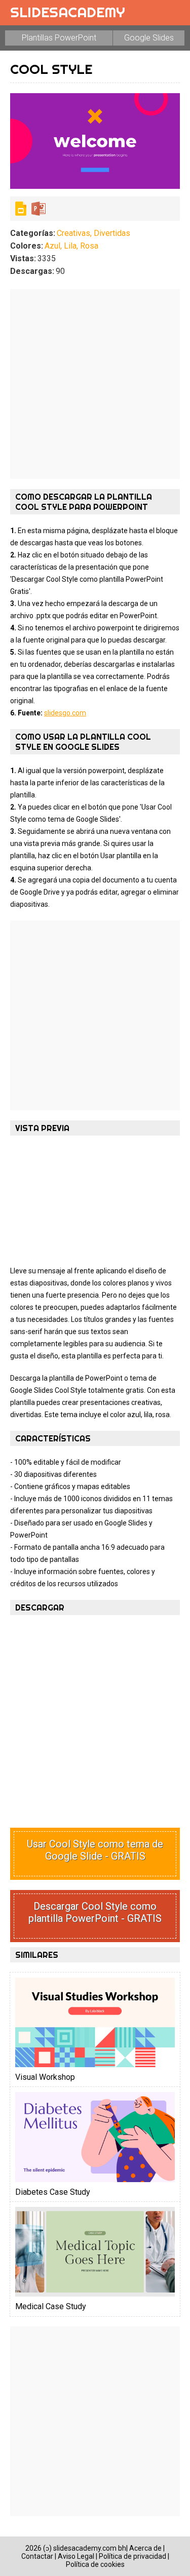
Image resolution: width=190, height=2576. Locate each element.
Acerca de (145, 2548)
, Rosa (87, 246)
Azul (52, 246)
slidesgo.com (65, 713)
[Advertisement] (95, 384)
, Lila (68, 246)
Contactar (37, 2556)
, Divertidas (110, 233)
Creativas (73, 233)
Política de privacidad (132, 2556)
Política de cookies (95, 2564)
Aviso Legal (76, 2556)
